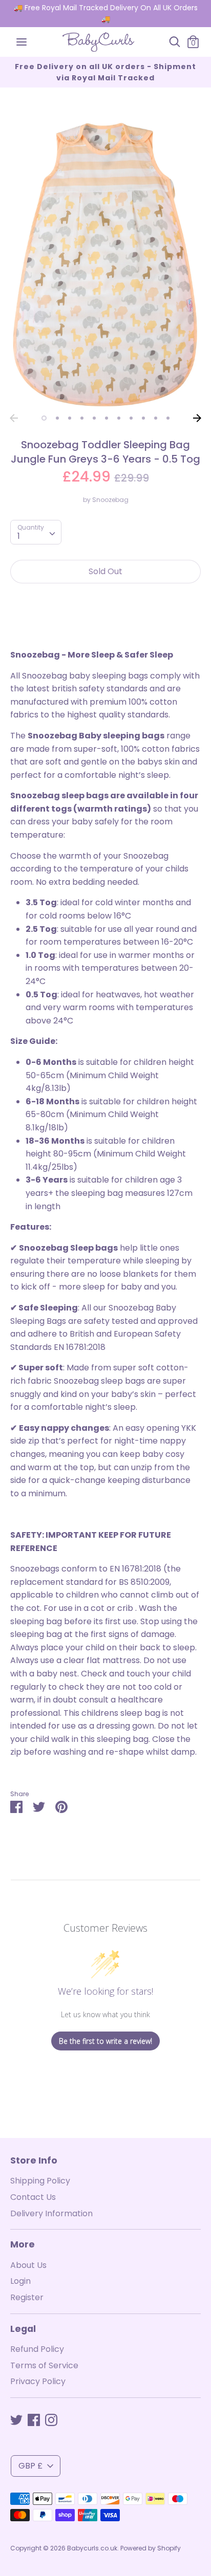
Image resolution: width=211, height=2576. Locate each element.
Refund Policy (37, 2349)
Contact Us (33, 2197)
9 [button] (143, 418)
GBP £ (30, 2466)
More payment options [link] (105, 627)
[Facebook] (34, 2420)
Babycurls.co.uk (92, 2548)
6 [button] (107, 418)
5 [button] (94, 418)
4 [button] (82, 418)
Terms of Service (44, 2365)
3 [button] (70, 418)
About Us (28, 2265)
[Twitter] (16, 2420)
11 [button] (168, 418)
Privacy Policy (38, 2381)
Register (27, 2297)
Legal (23, 2329)
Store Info (34, 2160)
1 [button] (44, 418)
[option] (105, 264)
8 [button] (131, 418)
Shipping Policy (40, 2181)
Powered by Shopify (151, 2548)
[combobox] (36, 532)
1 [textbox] (19, 536)
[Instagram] (51, 2420)
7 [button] (119, 418)
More (23, 2244)
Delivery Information (51, 2213)
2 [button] (57, 418)
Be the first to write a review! (105, 2041)
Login (20, 2281)
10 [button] (156, 418)
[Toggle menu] (22, 42)
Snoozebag (110, 500)
